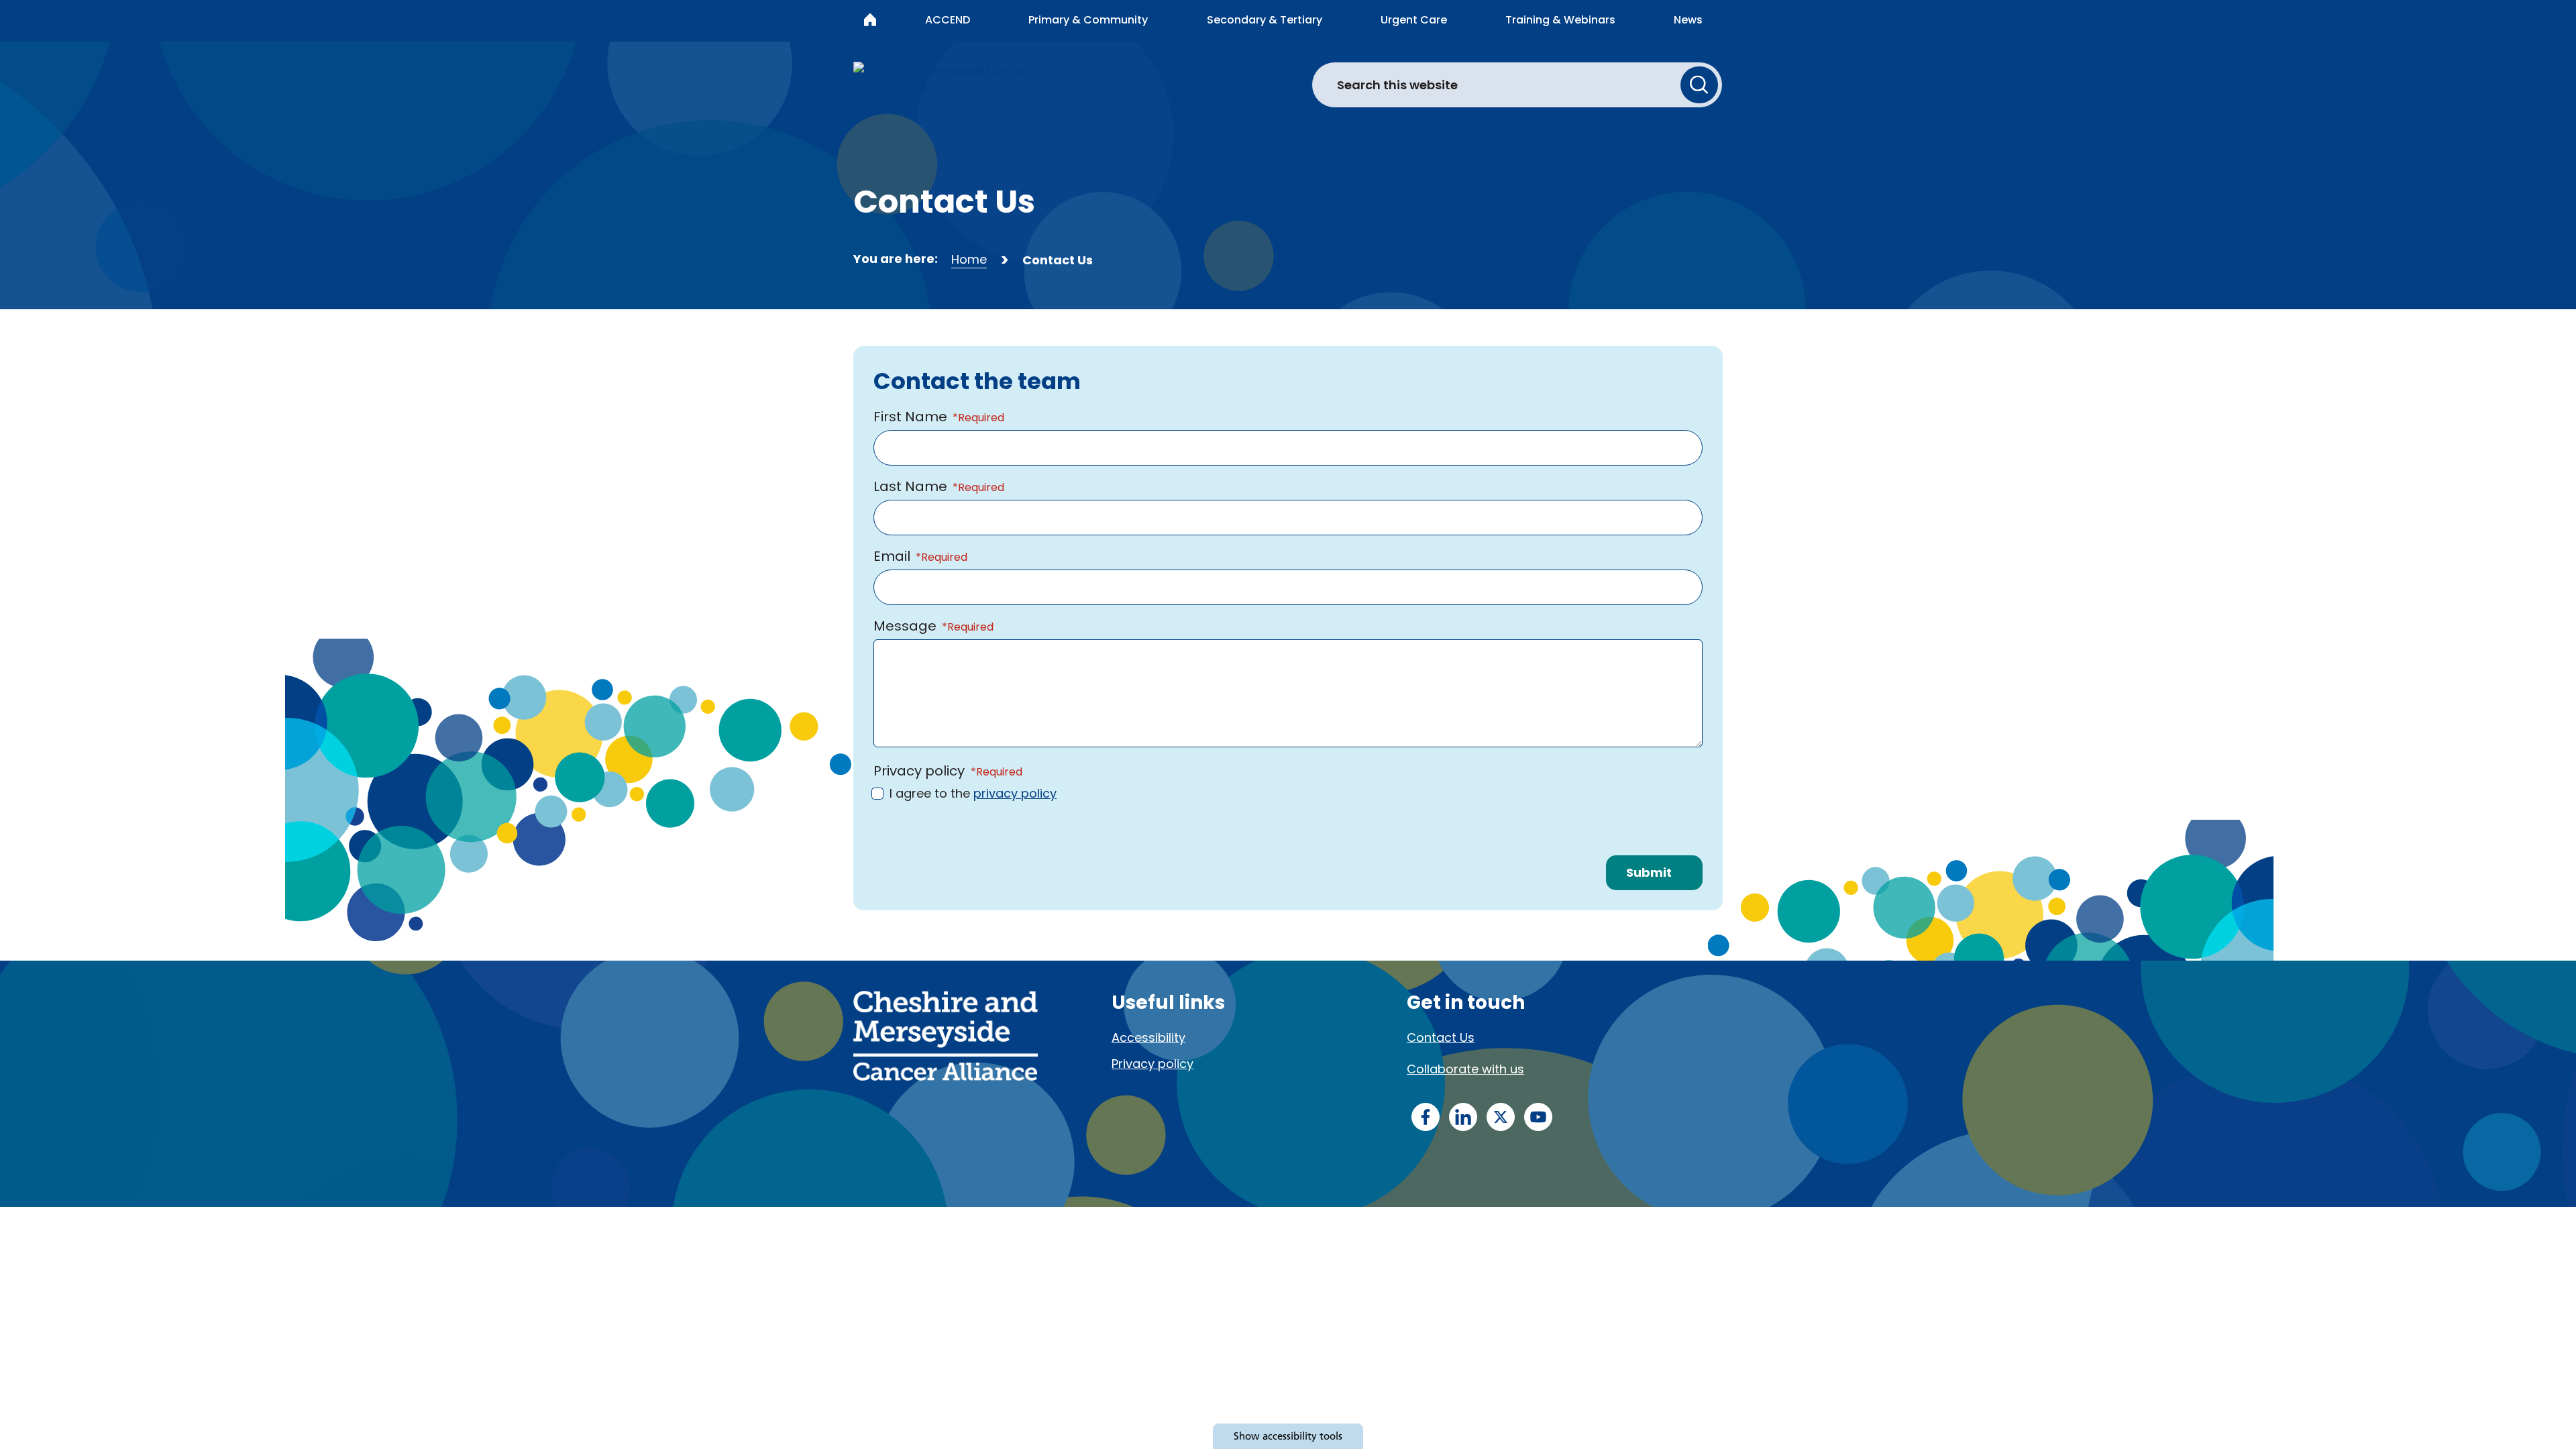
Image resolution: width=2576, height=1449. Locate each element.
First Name (910, 417)
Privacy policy (1152, 1064)
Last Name (910, 486)
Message (905, 626)
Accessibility (1148, 1037)
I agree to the (973, 793)
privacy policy (1015, 793)
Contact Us (1441, 1037)
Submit (1649, 872)
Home (969, 259)
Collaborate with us (1465, 1069)
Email (892, 556)
